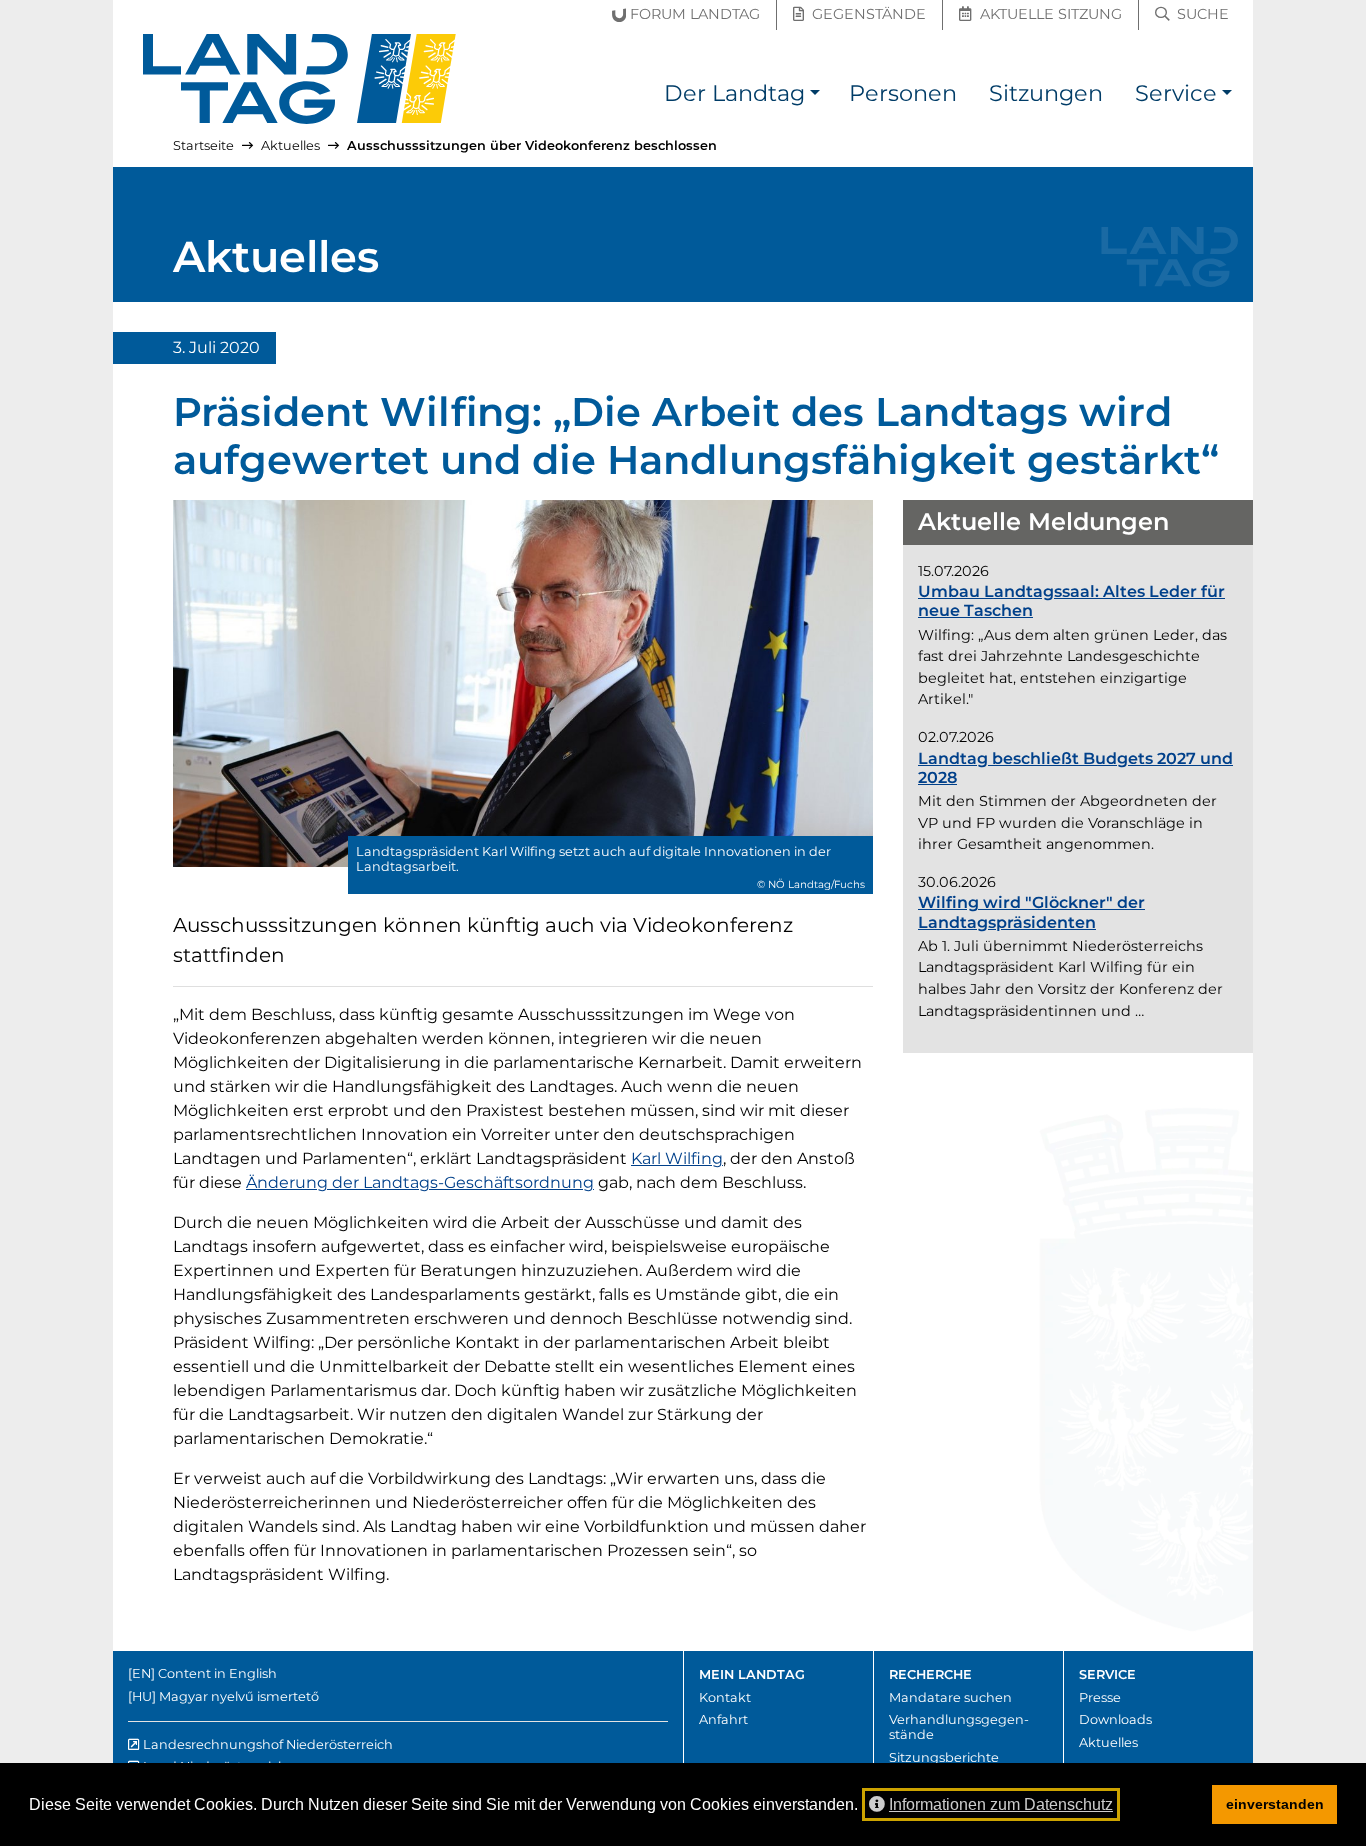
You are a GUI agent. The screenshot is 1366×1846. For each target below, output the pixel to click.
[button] (815, 96)
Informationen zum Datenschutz (1001, 1804)
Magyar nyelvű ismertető (239, 1696)
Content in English (217, 1673)
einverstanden (1275, 1804)
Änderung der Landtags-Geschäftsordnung (420, 1182)
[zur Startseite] (300, 79)
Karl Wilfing (677, 1158)
